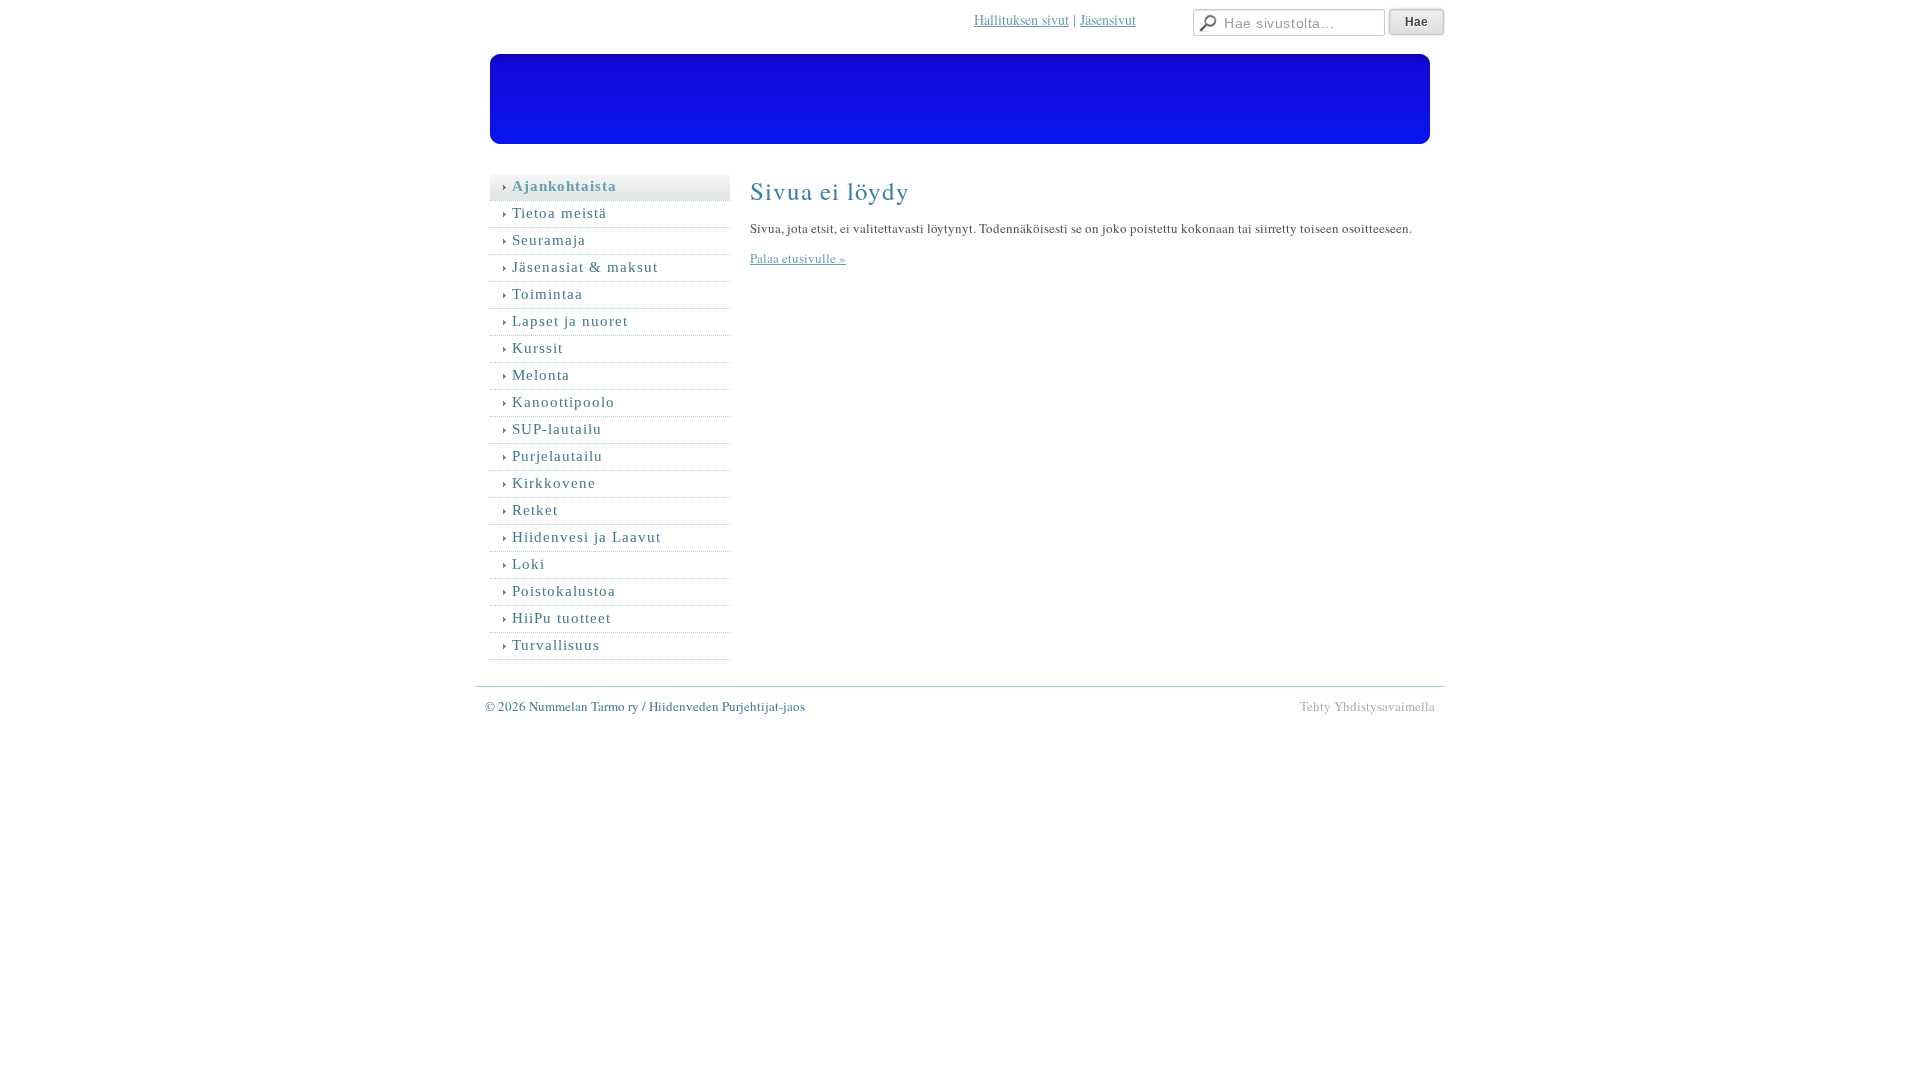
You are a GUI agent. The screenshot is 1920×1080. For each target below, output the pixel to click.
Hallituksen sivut (1021, 19)
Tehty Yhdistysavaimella (1367, 706)
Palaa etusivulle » (798, 258)
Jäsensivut (1108, 19)
